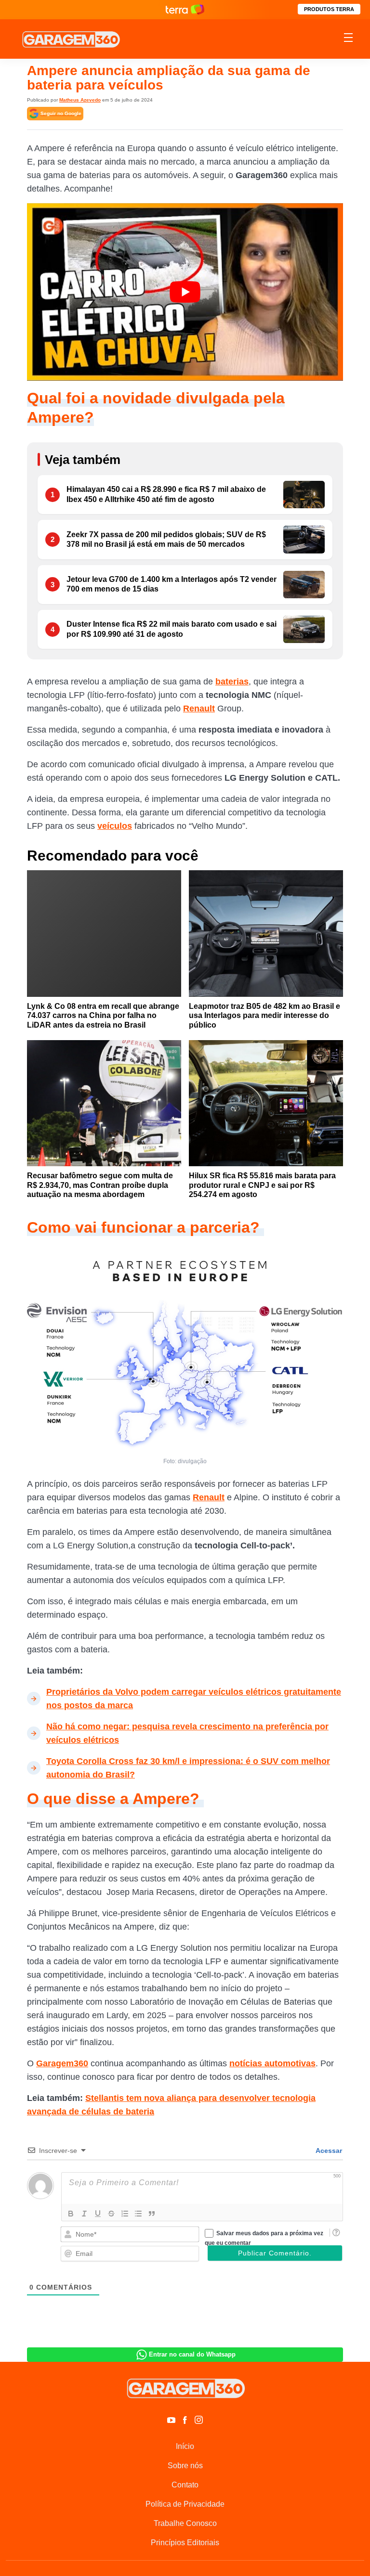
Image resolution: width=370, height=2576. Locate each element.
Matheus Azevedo (80, 100)
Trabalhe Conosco (185, 2523)
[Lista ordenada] (125, 2214)
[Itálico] (84, 2214)
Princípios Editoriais (185, 2543)
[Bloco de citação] (152, 2214)
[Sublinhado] (98, 2214)
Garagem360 (62, 2063)
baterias (232, 682)
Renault (199, 708)
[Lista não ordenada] (138, 2214)
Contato (185, 2485)
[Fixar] (111, 2214)
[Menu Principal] (348, 39)
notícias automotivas (272, 2063)
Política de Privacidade (185, 2504)
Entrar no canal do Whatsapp (192, 2354)
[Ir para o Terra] (185, 9)
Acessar (328, 2151)
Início (185, 2446)
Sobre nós (185, 2466)
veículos (115, 826)
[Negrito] (71, 2214)
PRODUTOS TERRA (329, 9)
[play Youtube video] (185, 292)
